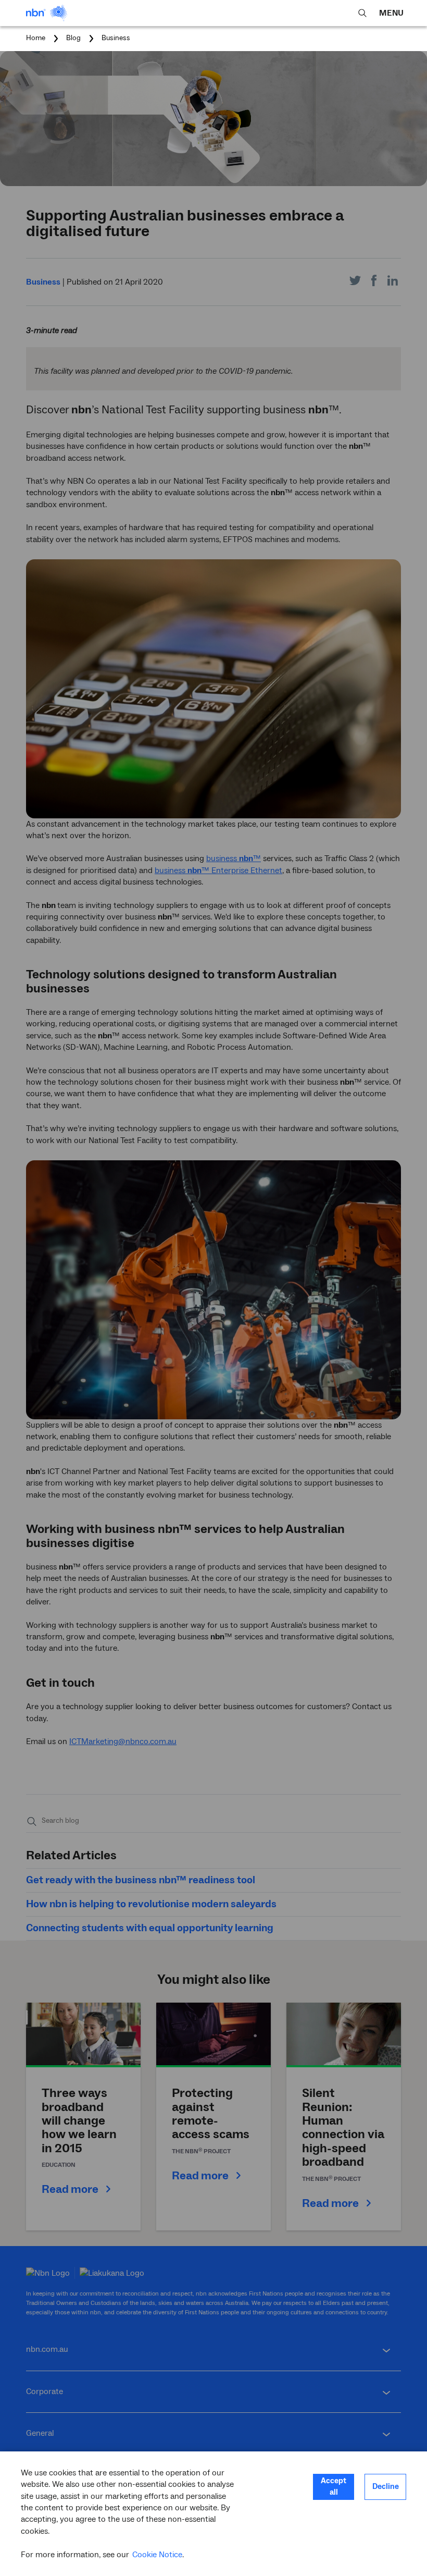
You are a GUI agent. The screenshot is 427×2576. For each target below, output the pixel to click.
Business (116, 38)
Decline (386, 2487)
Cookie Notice (157, 2555)
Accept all (334, 2487)
